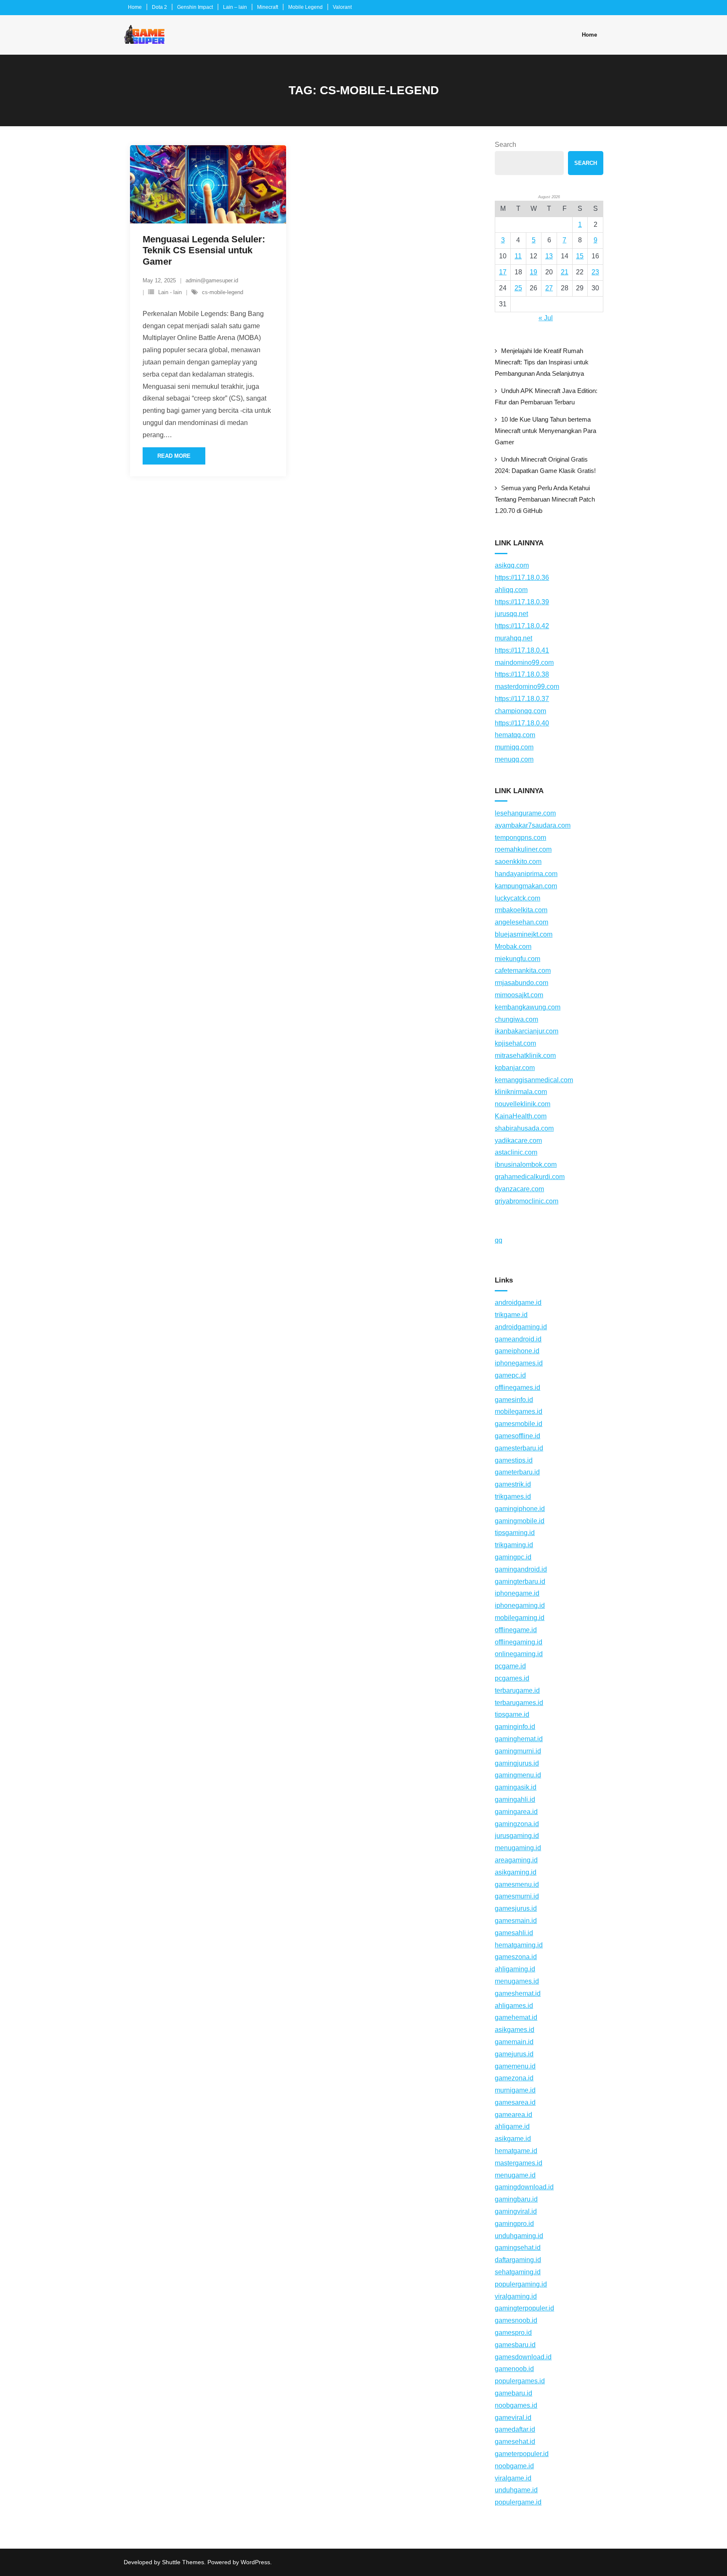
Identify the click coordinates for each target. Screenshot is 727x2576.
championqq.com (520, 711)
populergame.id (518, 2502)
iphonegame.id (517, 1593)
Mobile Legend (305, 7)
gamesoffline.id (517, 1436)
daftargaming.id (518, 2260)
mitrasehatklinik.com (525, 1056)
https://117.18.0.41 (522, 650)
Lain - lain (170, 292)
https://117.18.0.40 (522, 723)
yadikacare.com (518, 1141)
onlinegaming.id (519, 1654)
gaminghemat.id (519, 1739)
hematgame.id (516, 2151)
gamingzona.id (517, 1824)
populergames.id (520, 2381)
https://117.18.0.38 (522, 674)
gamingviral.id (516, 2211)
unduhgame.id (516, 2490)
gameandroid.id (518, 1339)
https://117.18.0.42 (522, 626)
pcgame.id (510, 1666)
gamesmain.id (516, 1921)
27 (549, 288)
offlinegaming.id (519, 1642)
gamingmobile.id (520, 1521)
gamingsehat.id (518, 2248)
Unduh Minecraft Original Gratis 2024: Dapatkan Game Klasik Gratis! (545, 465)
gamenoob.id (514, 2369)
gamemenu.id (515, 2066)
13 (549, 256)
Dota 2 (159, 7)
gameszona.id (516, 1957)
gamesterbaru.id (519, 1448)
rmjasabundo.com (521, 983)
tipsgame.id (512, 1714)
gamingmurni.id (518, 1751)
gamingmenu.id (518, 1775)
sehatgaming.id (518, 2272)
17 (503, 272)
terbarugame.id (517, 1690)
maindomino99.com (524, 663)
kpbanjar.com (515, 1068)
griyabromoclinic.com (527, 1201)
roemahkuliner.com (523, 849)
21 (565, 272)
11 (518, 256)
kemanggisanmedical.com (534, 1080)
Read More (174, 456)
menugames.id (517, 1981)
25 (518, 288)
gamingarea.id (516, 1812)
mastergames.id (519, 2163)
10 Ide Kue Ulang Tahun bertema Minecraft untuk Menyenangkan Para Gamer (545, 431)
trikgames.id (513, 1496)
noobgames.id (516, 2405)
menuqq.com (514, 759)
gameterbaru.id (517, 1472)
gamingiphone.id (520, 1509)
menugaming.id (518, 1848)
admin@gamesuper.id (212, 280)
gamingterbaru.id (520, 1581)
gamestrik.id (513, 1484)
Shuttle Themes (183, 2562)
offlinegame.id (516, 1630)
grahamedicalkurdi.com (530, 1177)
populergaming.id (521, 2284)
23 (595, 272)
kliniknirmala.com (521, 1092)
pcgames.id (512, 1678)
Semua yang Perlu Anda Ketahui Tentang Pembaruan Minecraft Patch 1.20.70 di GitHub (545, 499)
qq (499, 1240)
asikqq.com (512, 565)
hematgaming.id (519, 1945)
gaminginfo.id (515, 1727)
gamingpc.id (513, 1557)
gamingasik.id (516, 1787)
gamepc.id (510, 1375)
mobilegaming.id (520, 1618)
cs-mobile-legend (223, 292)
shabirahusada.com (524, 1128)
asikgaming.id (516, 1872)
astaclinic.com (516, 1152)
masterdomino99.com (527, 686)
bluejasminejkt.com (524, 934)
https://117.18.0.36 (522, 578)
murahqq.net (513, 638)
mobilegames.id (519, 1411)
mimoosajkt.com (519, 995)
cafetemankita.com (523, 971)
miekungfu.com (517, 959)
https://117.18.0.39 (522, 602)
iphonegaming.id (520, 1605)
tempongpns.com (520, 838)
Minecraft (268, 7)
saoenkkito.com (518, 862)
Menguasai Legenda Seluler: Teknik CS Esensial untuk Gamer (204, 250)
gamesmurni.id (517, 1896)
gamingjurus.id (517, 1763)
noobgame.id (514, 2466)
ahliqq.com (511, 590)
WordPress (255, 2562)
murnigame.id (515, 2090)
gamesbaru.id (515, 2345)
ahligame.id (512, 2126)
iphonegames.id (519, 1363)
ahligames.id (514, 2006)
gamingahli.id (515, 1799)
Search (505, 145)
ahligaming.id (515, 1969)
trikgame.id (511, 1315)
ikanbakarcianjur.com (527, 1031)
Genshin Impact (195, 7)
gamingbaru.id (516, 2199)
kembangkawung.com (528, 1007)
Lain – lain (235, 7)
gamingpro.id (514, 2224)
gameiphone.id (517, 1351)
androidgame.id (518, 1303)
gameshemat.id (518, 1993)
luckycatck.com (517, 898)
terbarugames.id (519, 1703)
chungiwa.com (516, 1019)
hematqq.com (515, 735)
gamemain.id (514, 2042)
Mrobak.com (513, 947)
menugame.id (515, 2175)
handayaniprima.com (526, 874)
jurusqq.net (511, 614)
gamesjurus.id (516, 1908)
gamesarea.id (515, 2102)
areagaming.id (516, 1860)
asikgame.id (513, 2139)
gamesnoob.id (516, 2320)
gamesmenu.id (517, 1884)
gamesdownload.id (523, 2357)
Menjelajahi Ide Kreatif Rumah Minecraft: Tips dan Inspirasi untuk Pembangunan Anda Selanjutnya (542, 362)
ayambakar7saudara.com (533, 825)
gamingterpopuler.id (524, 2308)
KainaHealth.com (521, 1116)
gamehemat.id (516, 2017)
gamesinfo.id (514, 1400)
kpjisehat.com (515, 1043)
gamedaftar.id (515, 2429)
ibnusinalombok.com (526, 1165)
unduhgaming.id (519, 2236)
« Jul (546, 318)
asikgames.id (515, 2030)
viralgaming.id (516, 2296)
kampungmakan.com (526, 886)
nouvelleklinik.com (523, 1104)
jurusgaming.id (517, 1836)
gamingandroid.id (521, 1569)
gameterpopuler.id (522, 2454)
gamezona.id (514, 2078)
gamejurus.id (514, 2054)
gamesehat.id (515, 2442)
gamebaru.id (513, 2393)
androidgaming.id (521, 1327)
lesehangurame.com (525, 813)
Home (135, 7)
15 (580, 256)
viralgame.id (513, 2478)
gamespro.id (513, 2333)
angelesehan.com (521, 922)
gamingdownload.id (524, 2187)
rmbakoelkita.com (521, 910)
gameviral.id (513, 2418)
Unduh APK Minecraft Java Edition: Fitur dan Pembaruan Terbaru (546, 396)
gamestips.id (514, 1460)
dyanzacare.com (519, 1189)
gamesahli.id (514, 1933)
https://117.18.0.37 (522, 699)
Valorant (342, 7)
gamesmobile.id (519, 1424)
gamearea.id (513, 2115)
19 (533, 272)
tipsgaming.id (515, 1533)
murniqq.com (514, 747)
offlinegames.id (517, 1388)
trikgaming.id (514, 1545)
